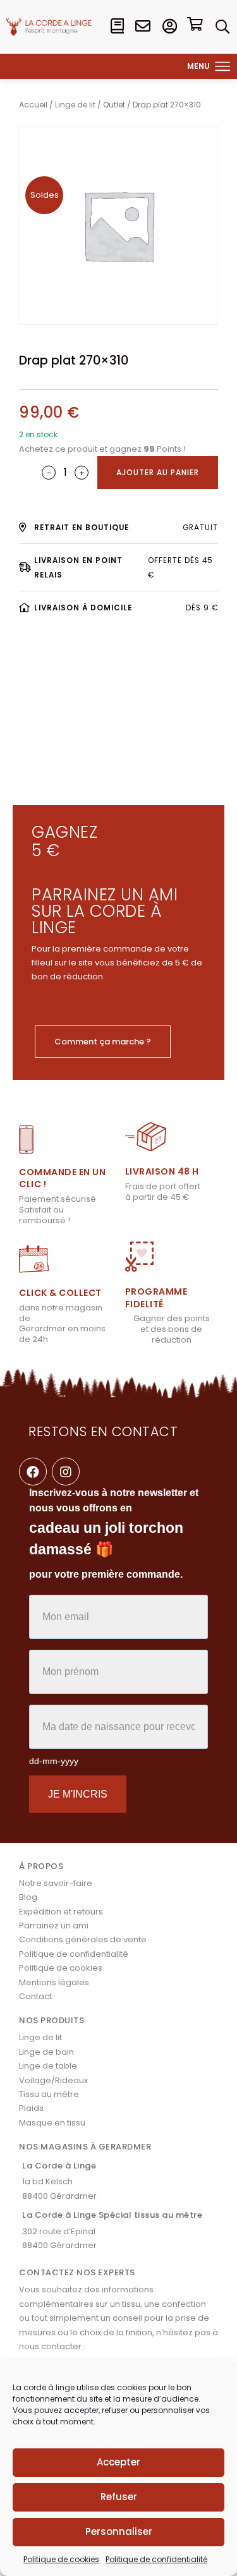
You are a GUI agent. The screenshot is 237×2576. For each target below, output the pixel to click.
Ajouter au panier (158, 472)
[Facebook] (33, 1472)
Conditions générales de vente (83, 1939)
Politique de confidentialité (156, 2559)
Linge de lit (75, 105)
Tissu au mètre (49, 2094)
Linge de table (48, 2066)
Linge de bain (46, 2052)
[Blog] (117, 27)
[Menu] (223, 66)
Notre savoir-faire (56, 1883)
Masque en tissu (52, 2123)
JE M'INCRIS (78, 1794)
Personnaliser (119, 2531)
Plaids (31, 2108)
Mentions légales (54, 1982)
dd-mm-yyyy (54, 1761)
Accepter (118, 2462)
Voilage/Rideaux (53, 2080)
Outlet (114, 105)
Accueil (33, 105)
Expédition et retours (61, 1912)
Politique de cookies (61, 2559)
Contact (35, 1996)
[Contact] (143, 27)
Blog (28, 1897)
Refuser (119, 2497)
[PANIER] (195, 26)
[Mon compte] (169, 27)
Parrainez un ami (54, 1926)
